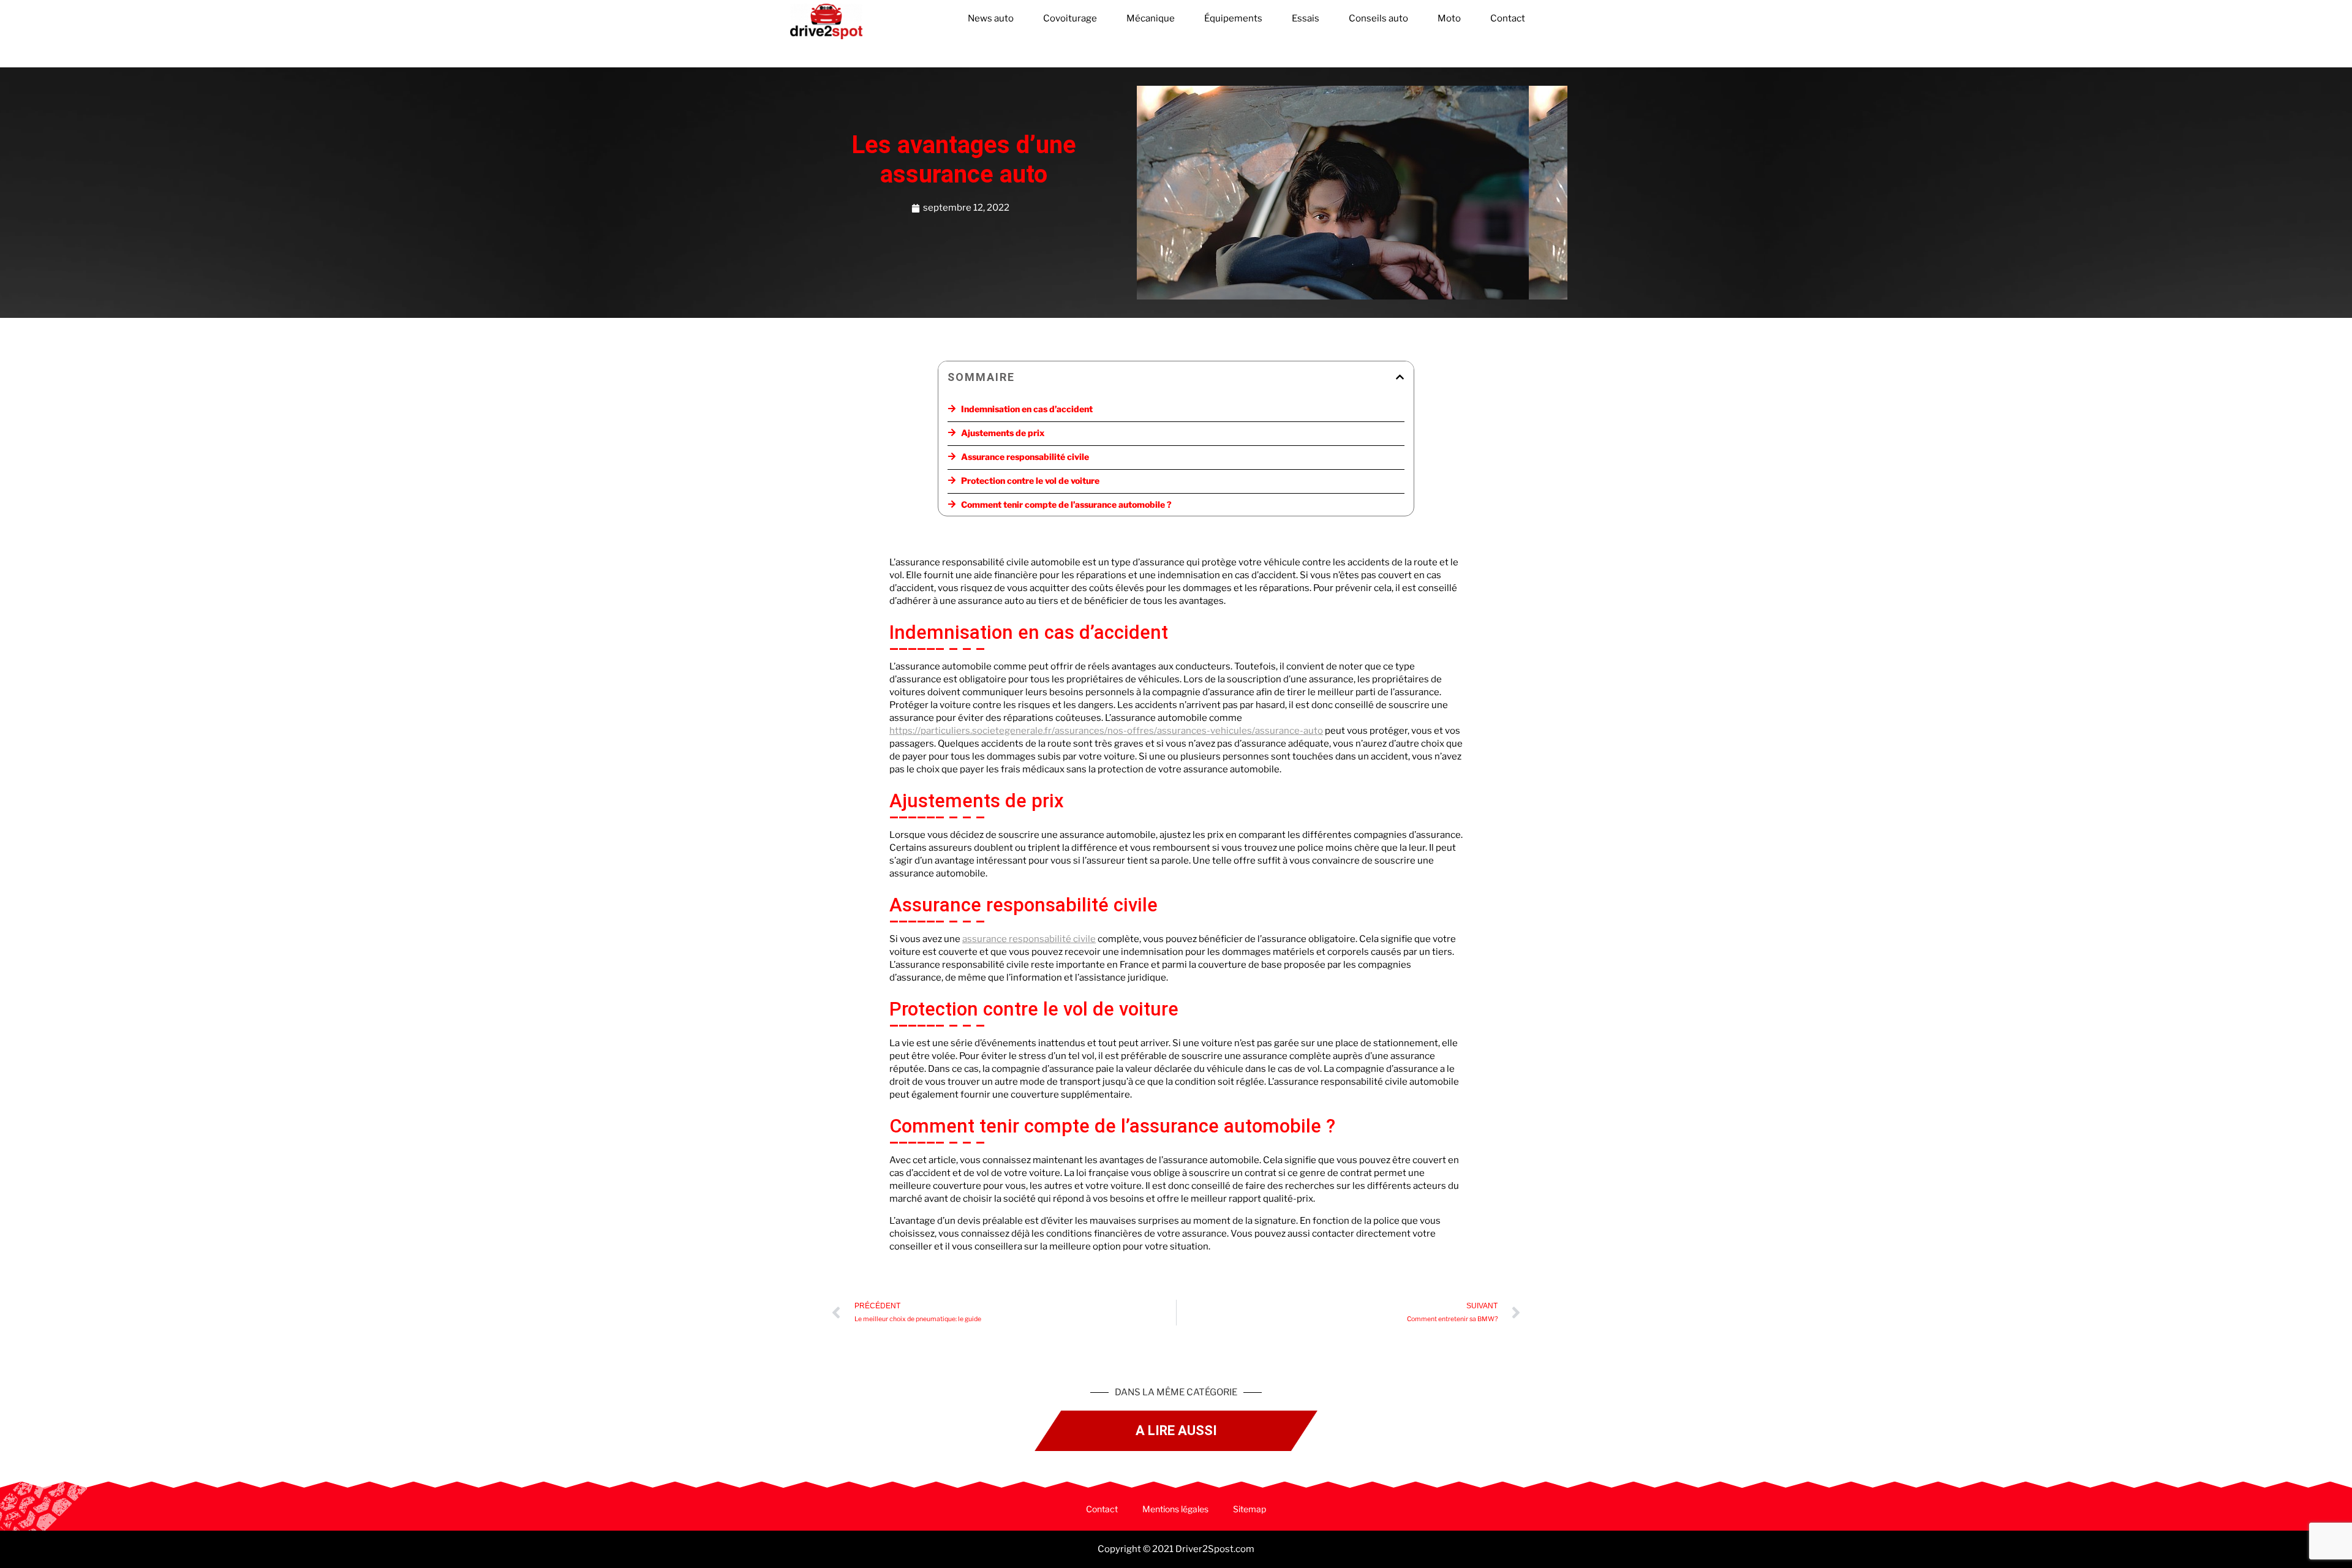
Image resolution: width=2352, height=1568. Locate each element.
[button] (1400, 377)
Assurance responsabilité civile (1025, 457)
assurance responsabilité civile (1029, 939)
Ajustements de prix (1003, 433)
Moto (1449, 18)
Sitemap (1249, 1509)
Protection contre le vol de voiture (1030, 481)
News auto (991, 18)
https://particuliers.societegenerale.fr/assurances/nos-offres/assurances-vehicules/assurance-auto (1106, 731)
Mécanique (1151, 18)
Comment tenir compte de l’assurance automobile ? (1066, 504)
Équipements (1233, 18)
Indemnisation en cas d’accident (1027, 409)
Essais (1306, 18)
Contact (1508, 18)
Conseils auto (1378, 18)
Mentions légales (1175, 1509)
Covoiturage (1070, 18)
